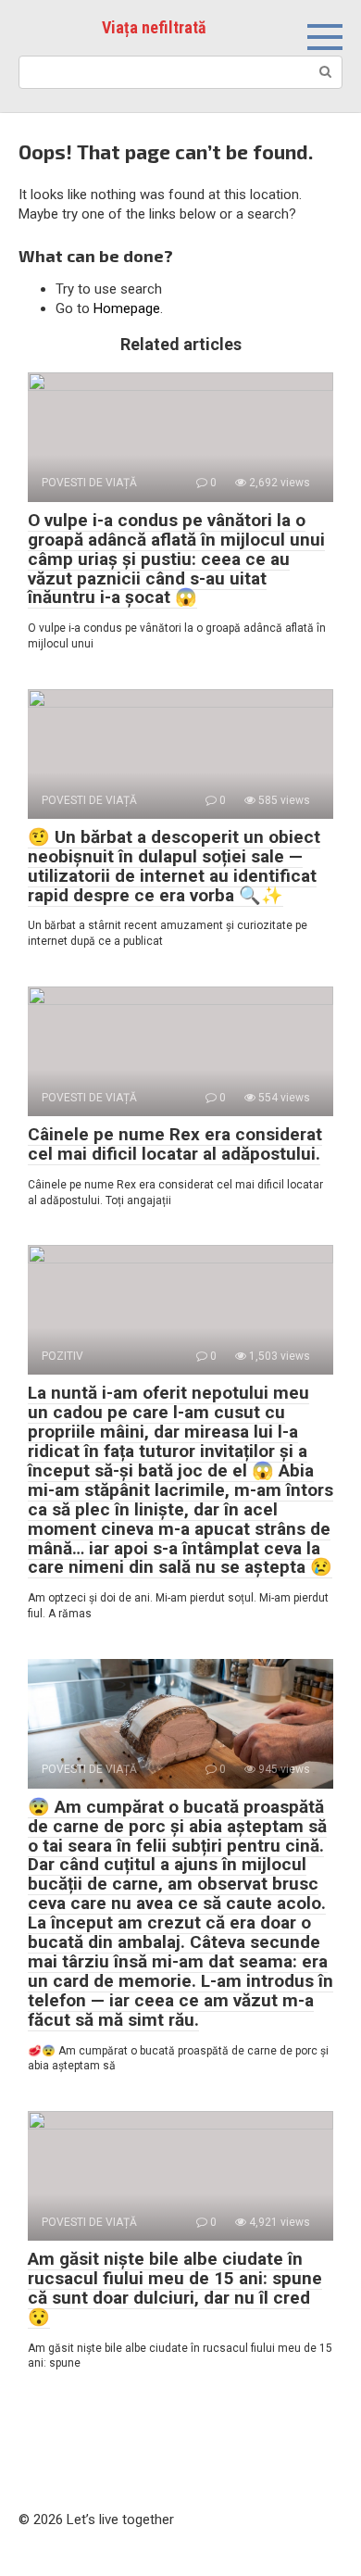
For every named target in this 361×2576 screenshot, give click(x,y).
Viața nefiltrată (154, 27)
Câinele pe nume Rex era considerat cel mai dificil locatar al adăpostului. (175, 1144)
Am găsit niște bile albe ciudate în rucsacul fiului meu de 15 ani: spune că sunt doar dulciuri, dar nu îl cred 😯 (175, 2288)
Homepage (127, 308)
